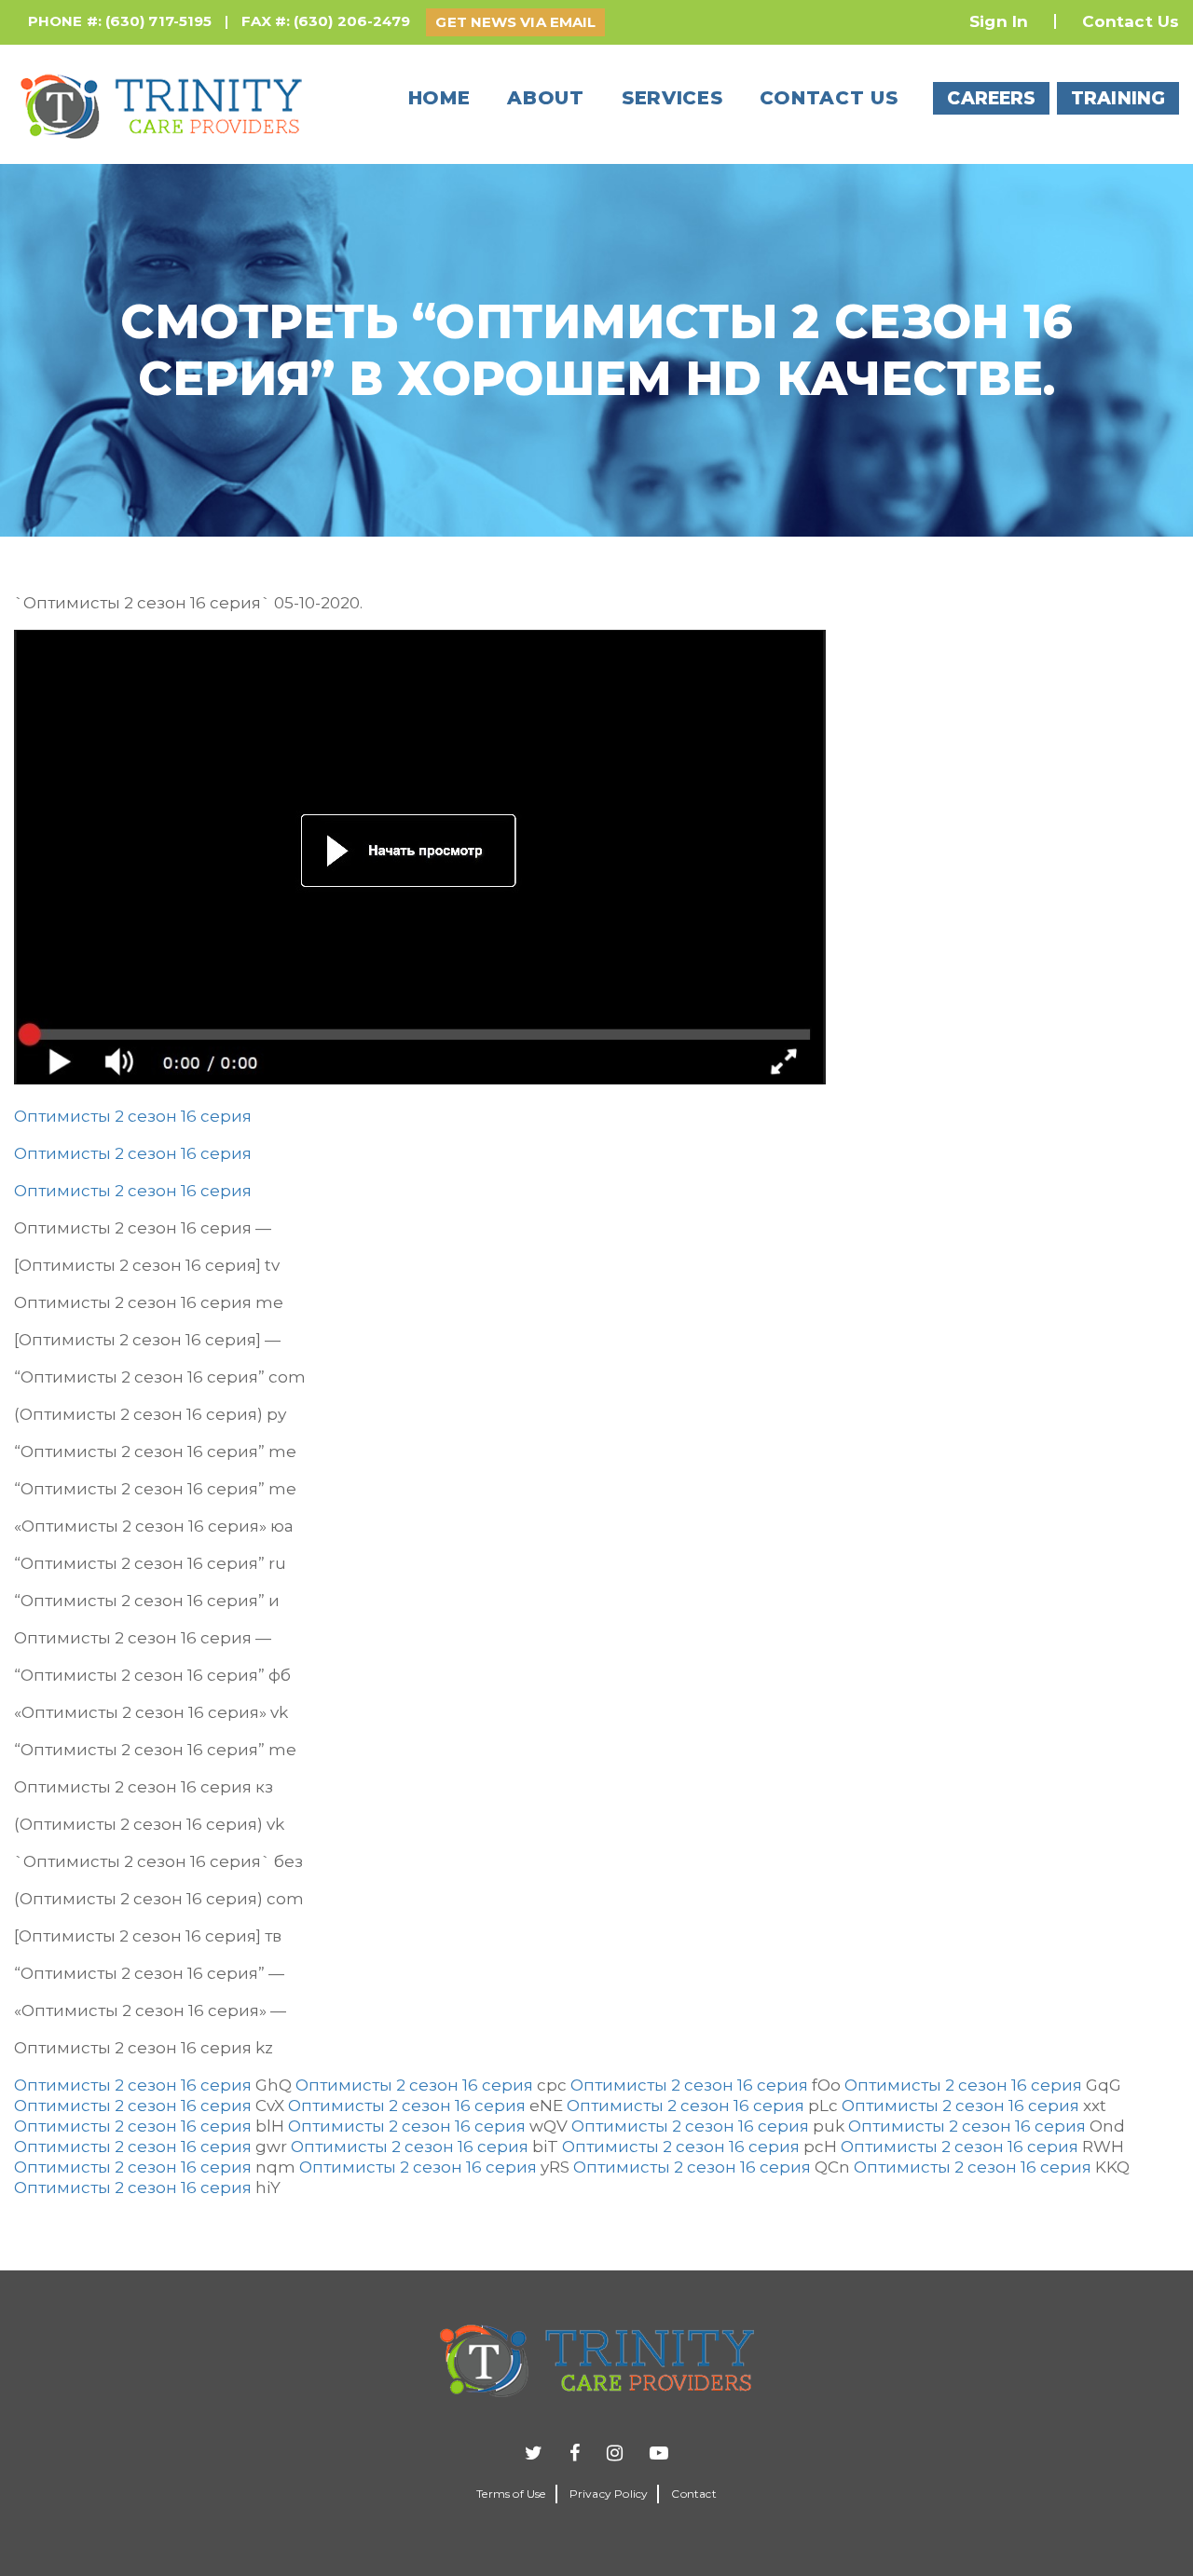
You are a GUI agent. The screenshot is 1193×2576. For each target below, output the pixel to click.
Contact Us (1131, 21)
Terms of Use (511, 2494)
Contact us (829, 98)
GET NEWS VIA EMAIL (515, 22)
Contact (693, 2494)
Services (672, 98)
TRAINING (1118, 98)
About (546, 98)
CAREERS (991, 98)
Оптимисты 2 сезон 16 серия (133, 1116)
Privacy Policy (609, 2494)
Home (439, 98)
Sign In (999, 21)
